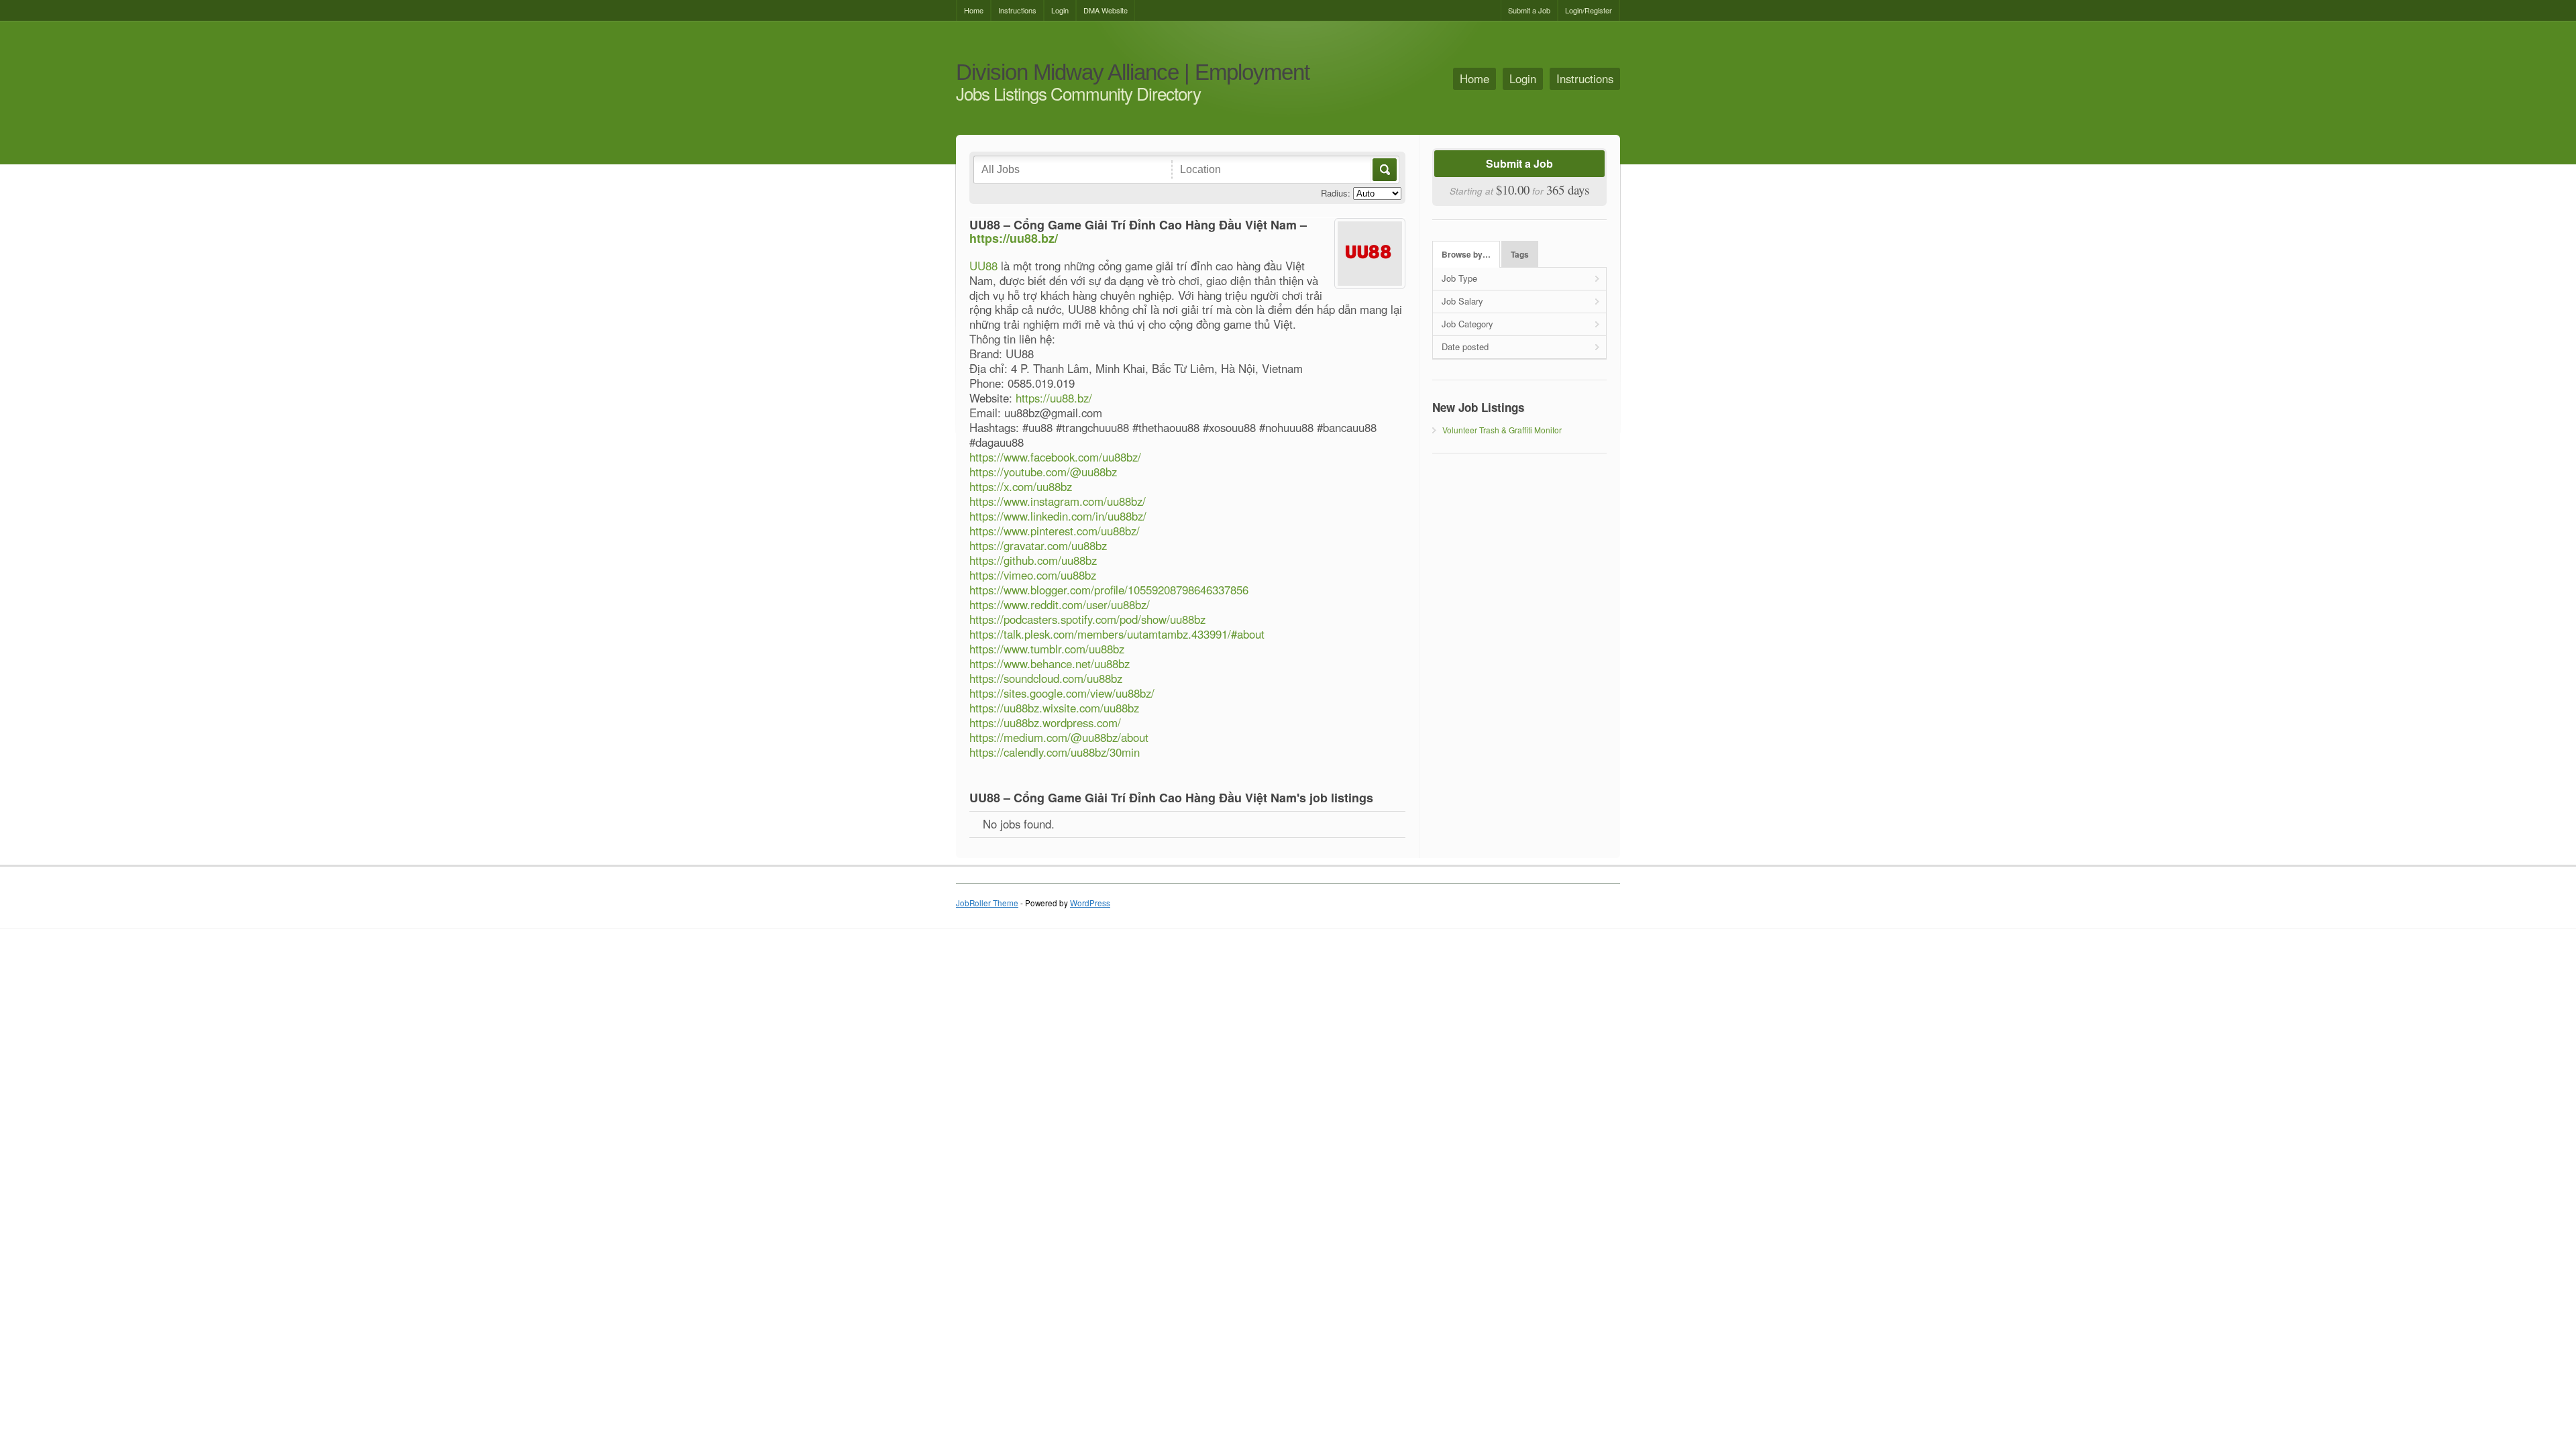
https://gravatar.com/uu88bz (1038, 545)
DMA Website (1106, 10)
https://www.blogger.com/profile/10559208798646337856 (1109, 590)
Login (1060, 10)
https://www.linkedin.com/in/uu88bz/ (1058, 516)
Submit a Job (1529, 10)
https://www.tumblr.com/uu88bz (1047, 649)
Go (1384, 170)
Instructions (1017, 10)
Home (974, 10)
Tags (1520, 255)
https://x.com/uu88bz (1021, 486)
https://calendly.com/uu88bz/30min (1055, 752)
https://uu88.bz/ (1014, 238)
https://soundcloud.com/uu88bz (1046, 678)
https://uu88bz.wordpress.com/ (1045, 722)
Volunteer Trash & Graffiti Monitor (1502, 430)
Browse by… (1466, 255)
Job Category (1467, 324)
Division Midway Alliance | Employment (1133, 73)
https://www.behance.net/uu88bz (1050, 663)
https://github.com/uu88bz (1033, 560)
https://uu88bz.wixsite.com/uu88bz (1054, 708)
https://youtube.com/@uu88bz (1043, 472)
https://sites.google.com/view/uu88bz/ (1062, 693)
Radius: (1336, 193)
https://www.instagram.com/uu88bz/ (1058, 501)
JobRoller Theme (987, 903)
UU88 (983, 266)
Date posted (1465, 346)
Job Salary (1462, 301)
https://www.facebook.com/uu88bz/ (1055, 457)
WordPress (1090, 903)
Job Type (1459, 278)
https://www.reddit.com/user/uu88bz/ (1060, 604)
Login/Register (1589, 10)
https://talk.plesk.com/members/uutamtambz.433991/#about (1117, 634)
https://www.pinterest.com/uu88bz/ (1055, 531)
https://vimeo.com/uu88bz (1033, 575)
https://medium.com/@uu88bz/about (1059, 737)
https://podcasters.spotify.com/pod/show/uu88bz (1087, 619)
